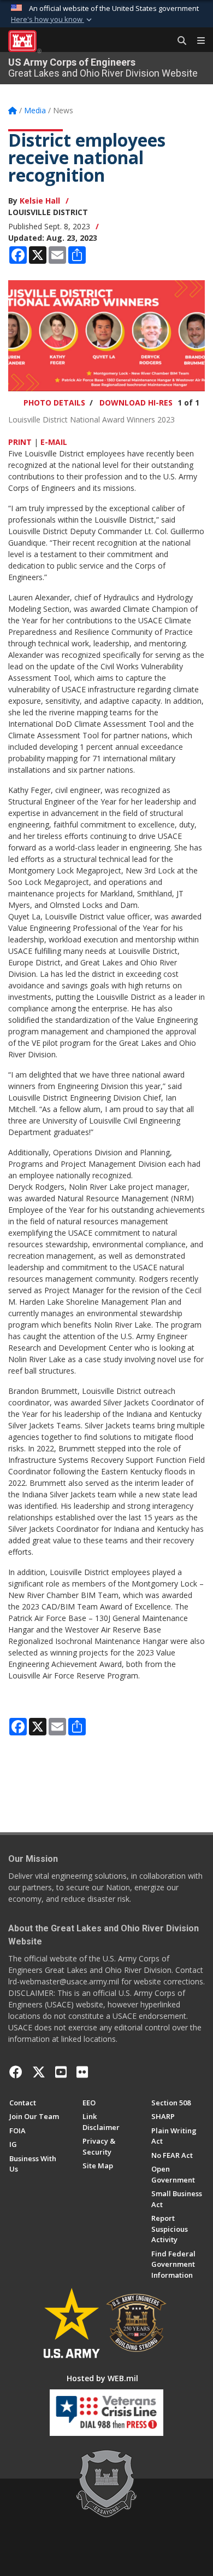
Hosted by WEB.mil (102, 2378)
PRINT (20, 442)
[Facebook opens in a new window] (16, 2072)
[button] (52, 20)
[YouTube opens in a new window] (61, 2072)
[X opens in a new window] (39, 2072)
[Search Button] (178, 41)
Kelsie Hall (40, 201)
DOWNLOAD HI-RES (136, 403)
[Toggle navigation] (197, 41)
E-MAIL (54, 442)
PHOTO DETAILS (54, 403)
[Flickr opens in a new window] (82, 2072)
